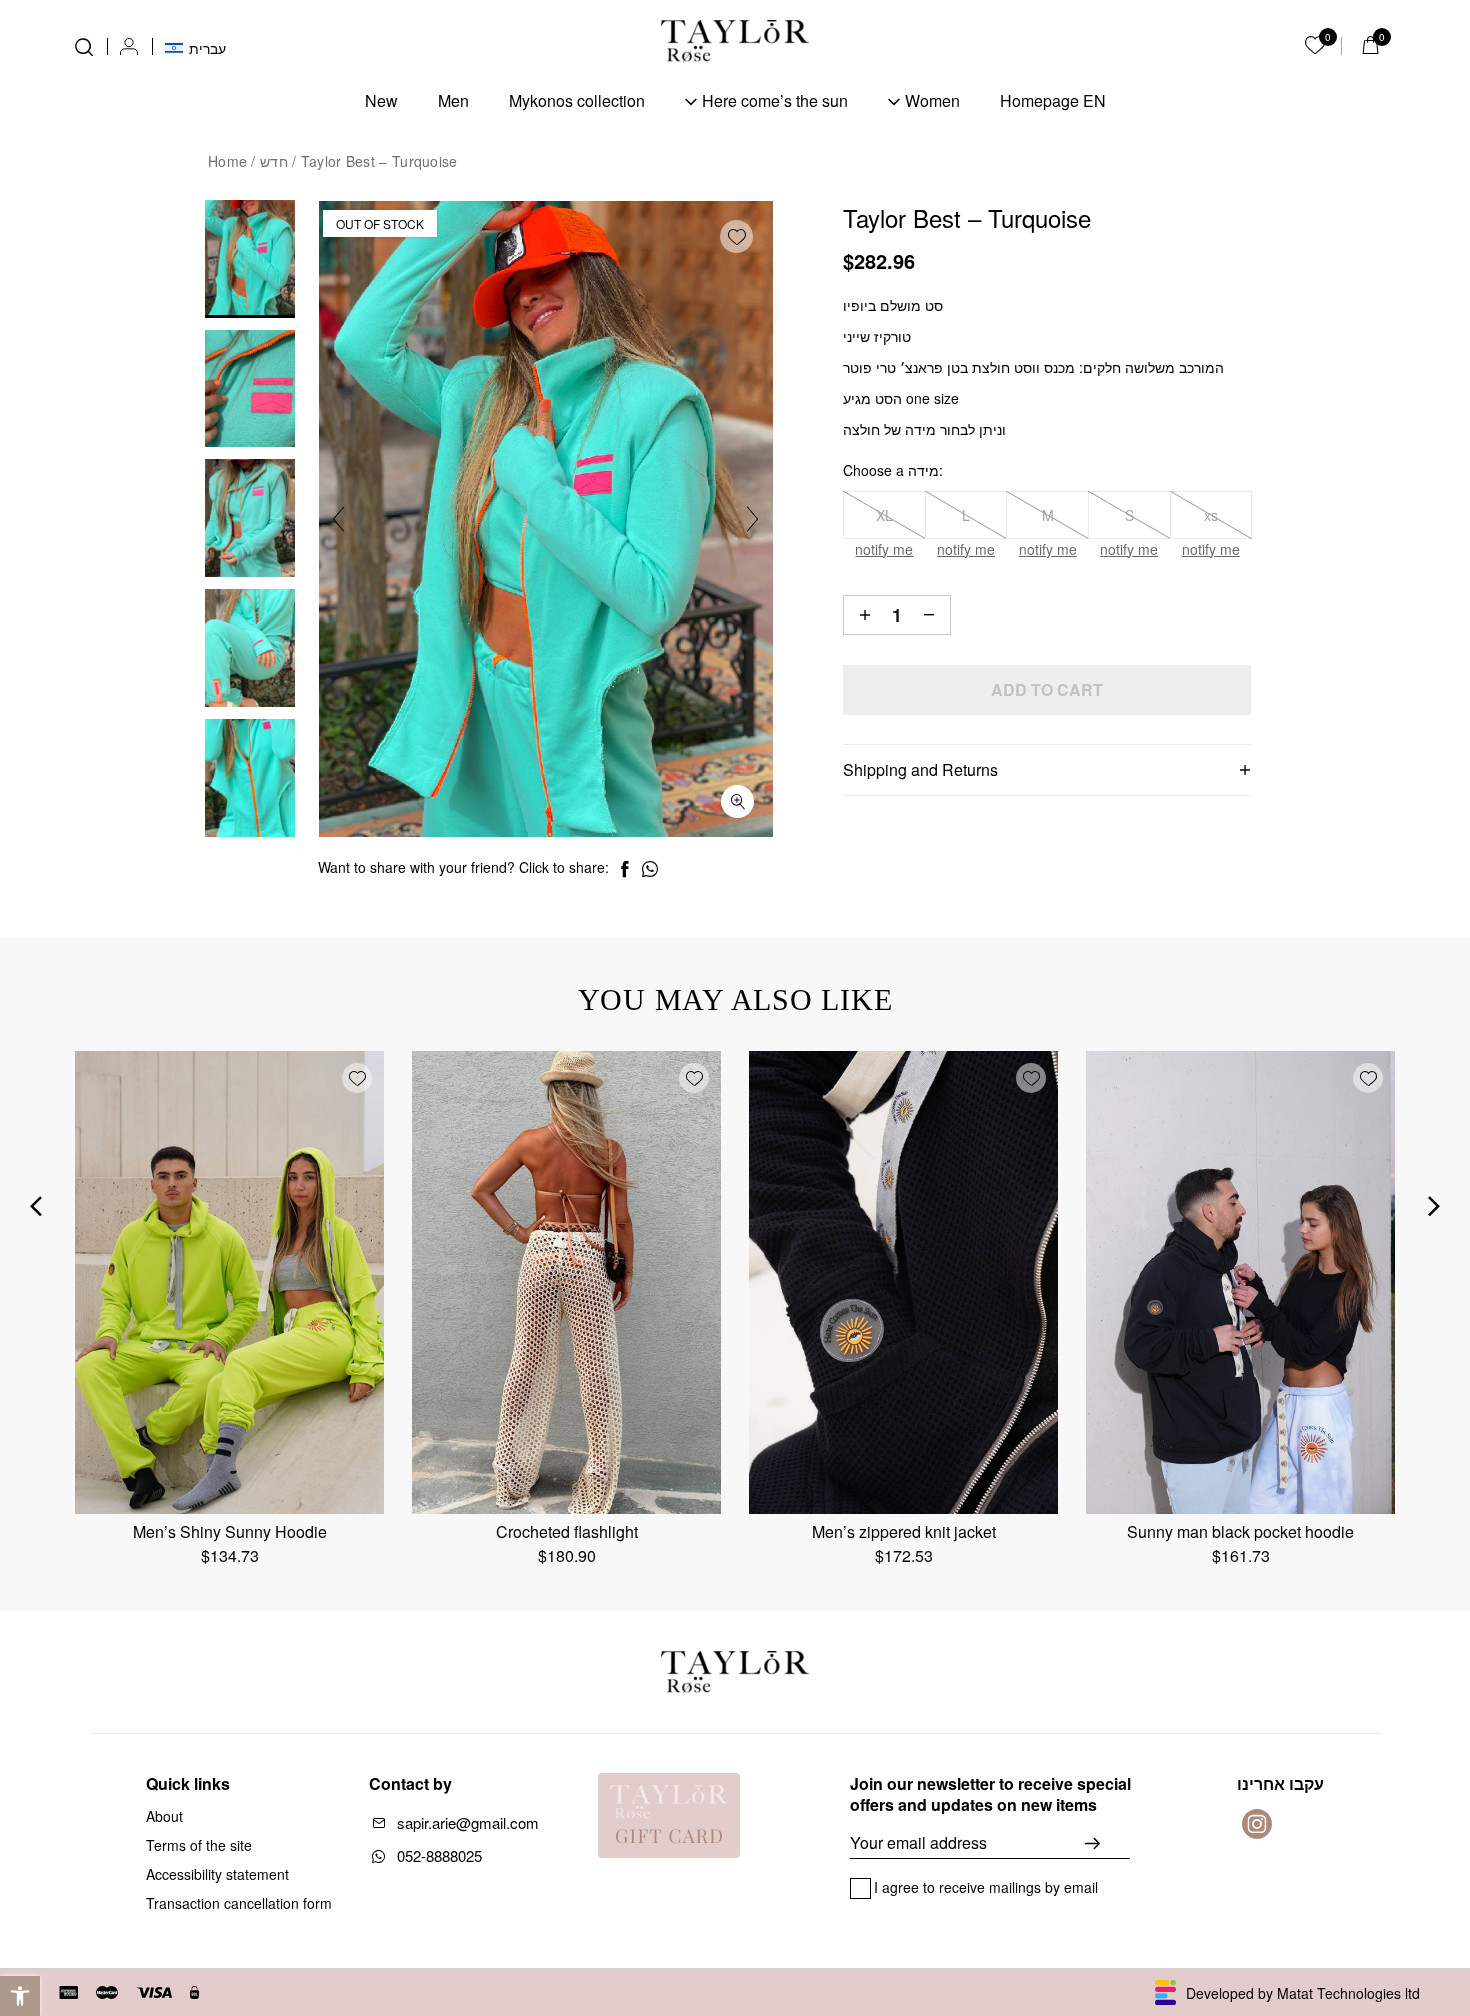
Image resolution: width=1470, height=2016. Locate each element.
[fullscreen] (737, 801)
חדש (274, 161)
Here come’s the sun (775, 100)
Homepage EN (1053, 100)
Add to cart (1047, 689)
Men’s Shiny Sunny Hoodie (230, 1531)
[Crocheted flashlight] (566, 1283)
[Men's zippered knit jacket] (903, 1283)
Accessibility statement (217, 1874)
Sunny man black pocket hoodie (1240, 1531)
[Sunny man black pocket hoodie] (1240, 1283)
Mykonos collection (577, 100)
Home (227, 161)
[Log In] (129, 47)
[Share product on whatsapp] (650, 869)
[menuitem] (195, 46)
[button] (20, 1996)
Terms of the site (199, 1845)
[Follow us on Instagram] (1257, 1824)
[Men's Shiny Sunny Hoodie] (229, 1283)
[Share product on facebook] (624, 869)
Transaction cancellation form (239, 1903)
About (164, 1816)
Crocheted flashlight (567, 1531)
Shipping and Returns (920, 769)
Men (453, 100)
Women (932, 100)
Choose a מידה (891, 470)
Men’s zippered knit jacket (904, 1531)
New (381, 100)
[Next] (752, 519)
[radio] (884, 515)
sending (1107, 1843)
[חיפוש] (84, 47)
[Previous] (338, 519)
